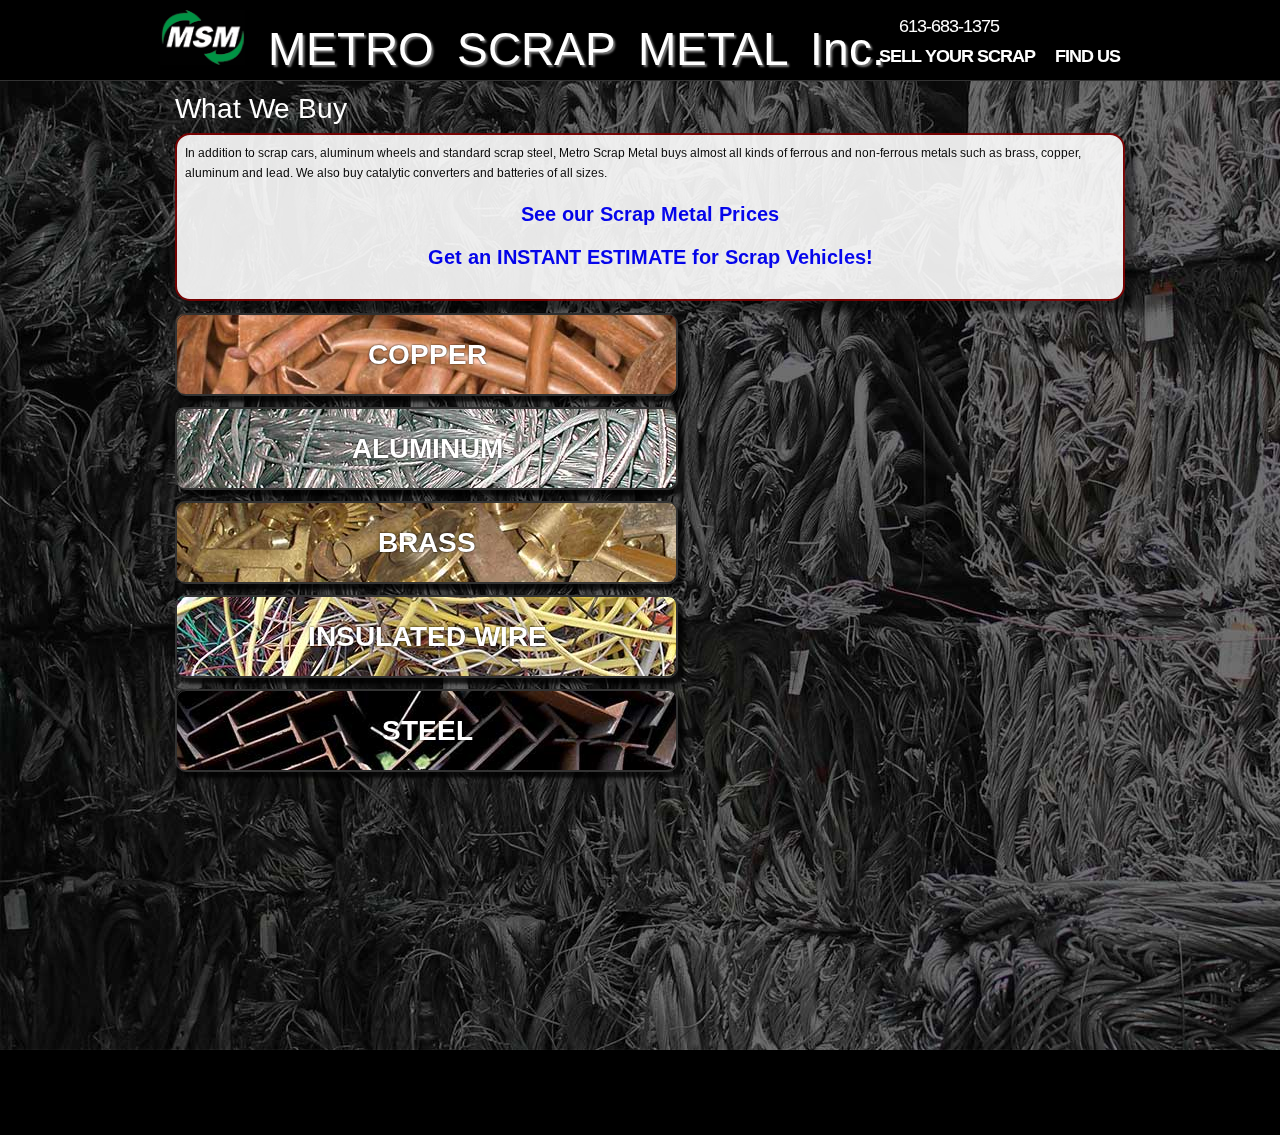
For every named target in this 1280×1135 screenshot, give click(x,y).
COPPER (427, 354)
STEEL (427, 730)
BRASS (427, 542)
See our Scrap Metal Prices (650, 214)
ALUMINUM (427, 448)
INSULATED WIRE (427, 636)
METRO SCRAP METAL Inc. (565, 49)
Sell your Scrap (957, 60)
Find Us (1087, 56)
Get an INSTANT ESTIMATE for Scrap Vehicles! (650, 257)
